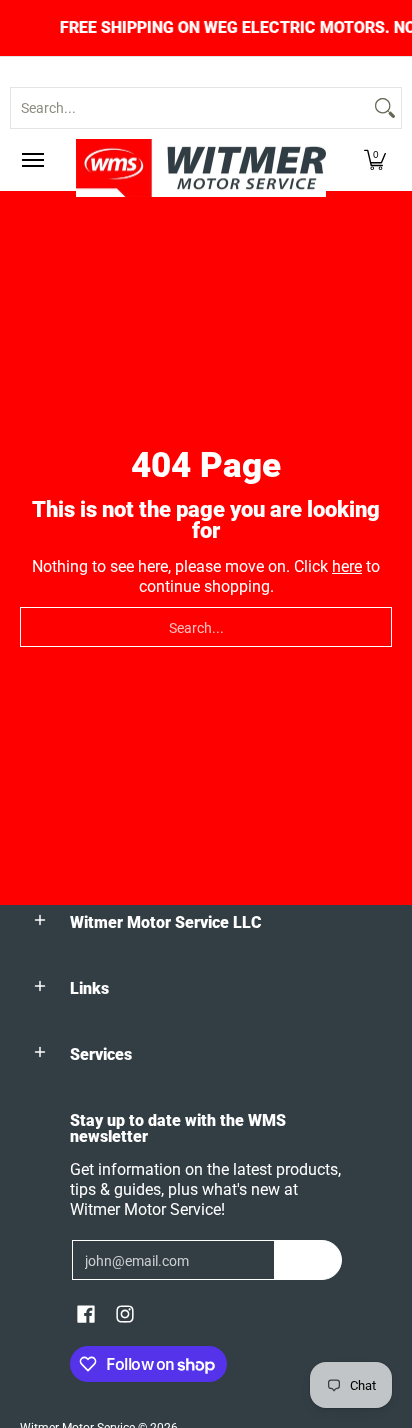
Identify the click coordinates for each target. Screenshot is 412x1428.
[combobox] (190, 108)
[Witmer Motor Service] (201, 168)
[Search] (385, 108)
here (347, 566)
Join (308, 1260)
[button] (375, 160)
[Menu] (32, 160)
